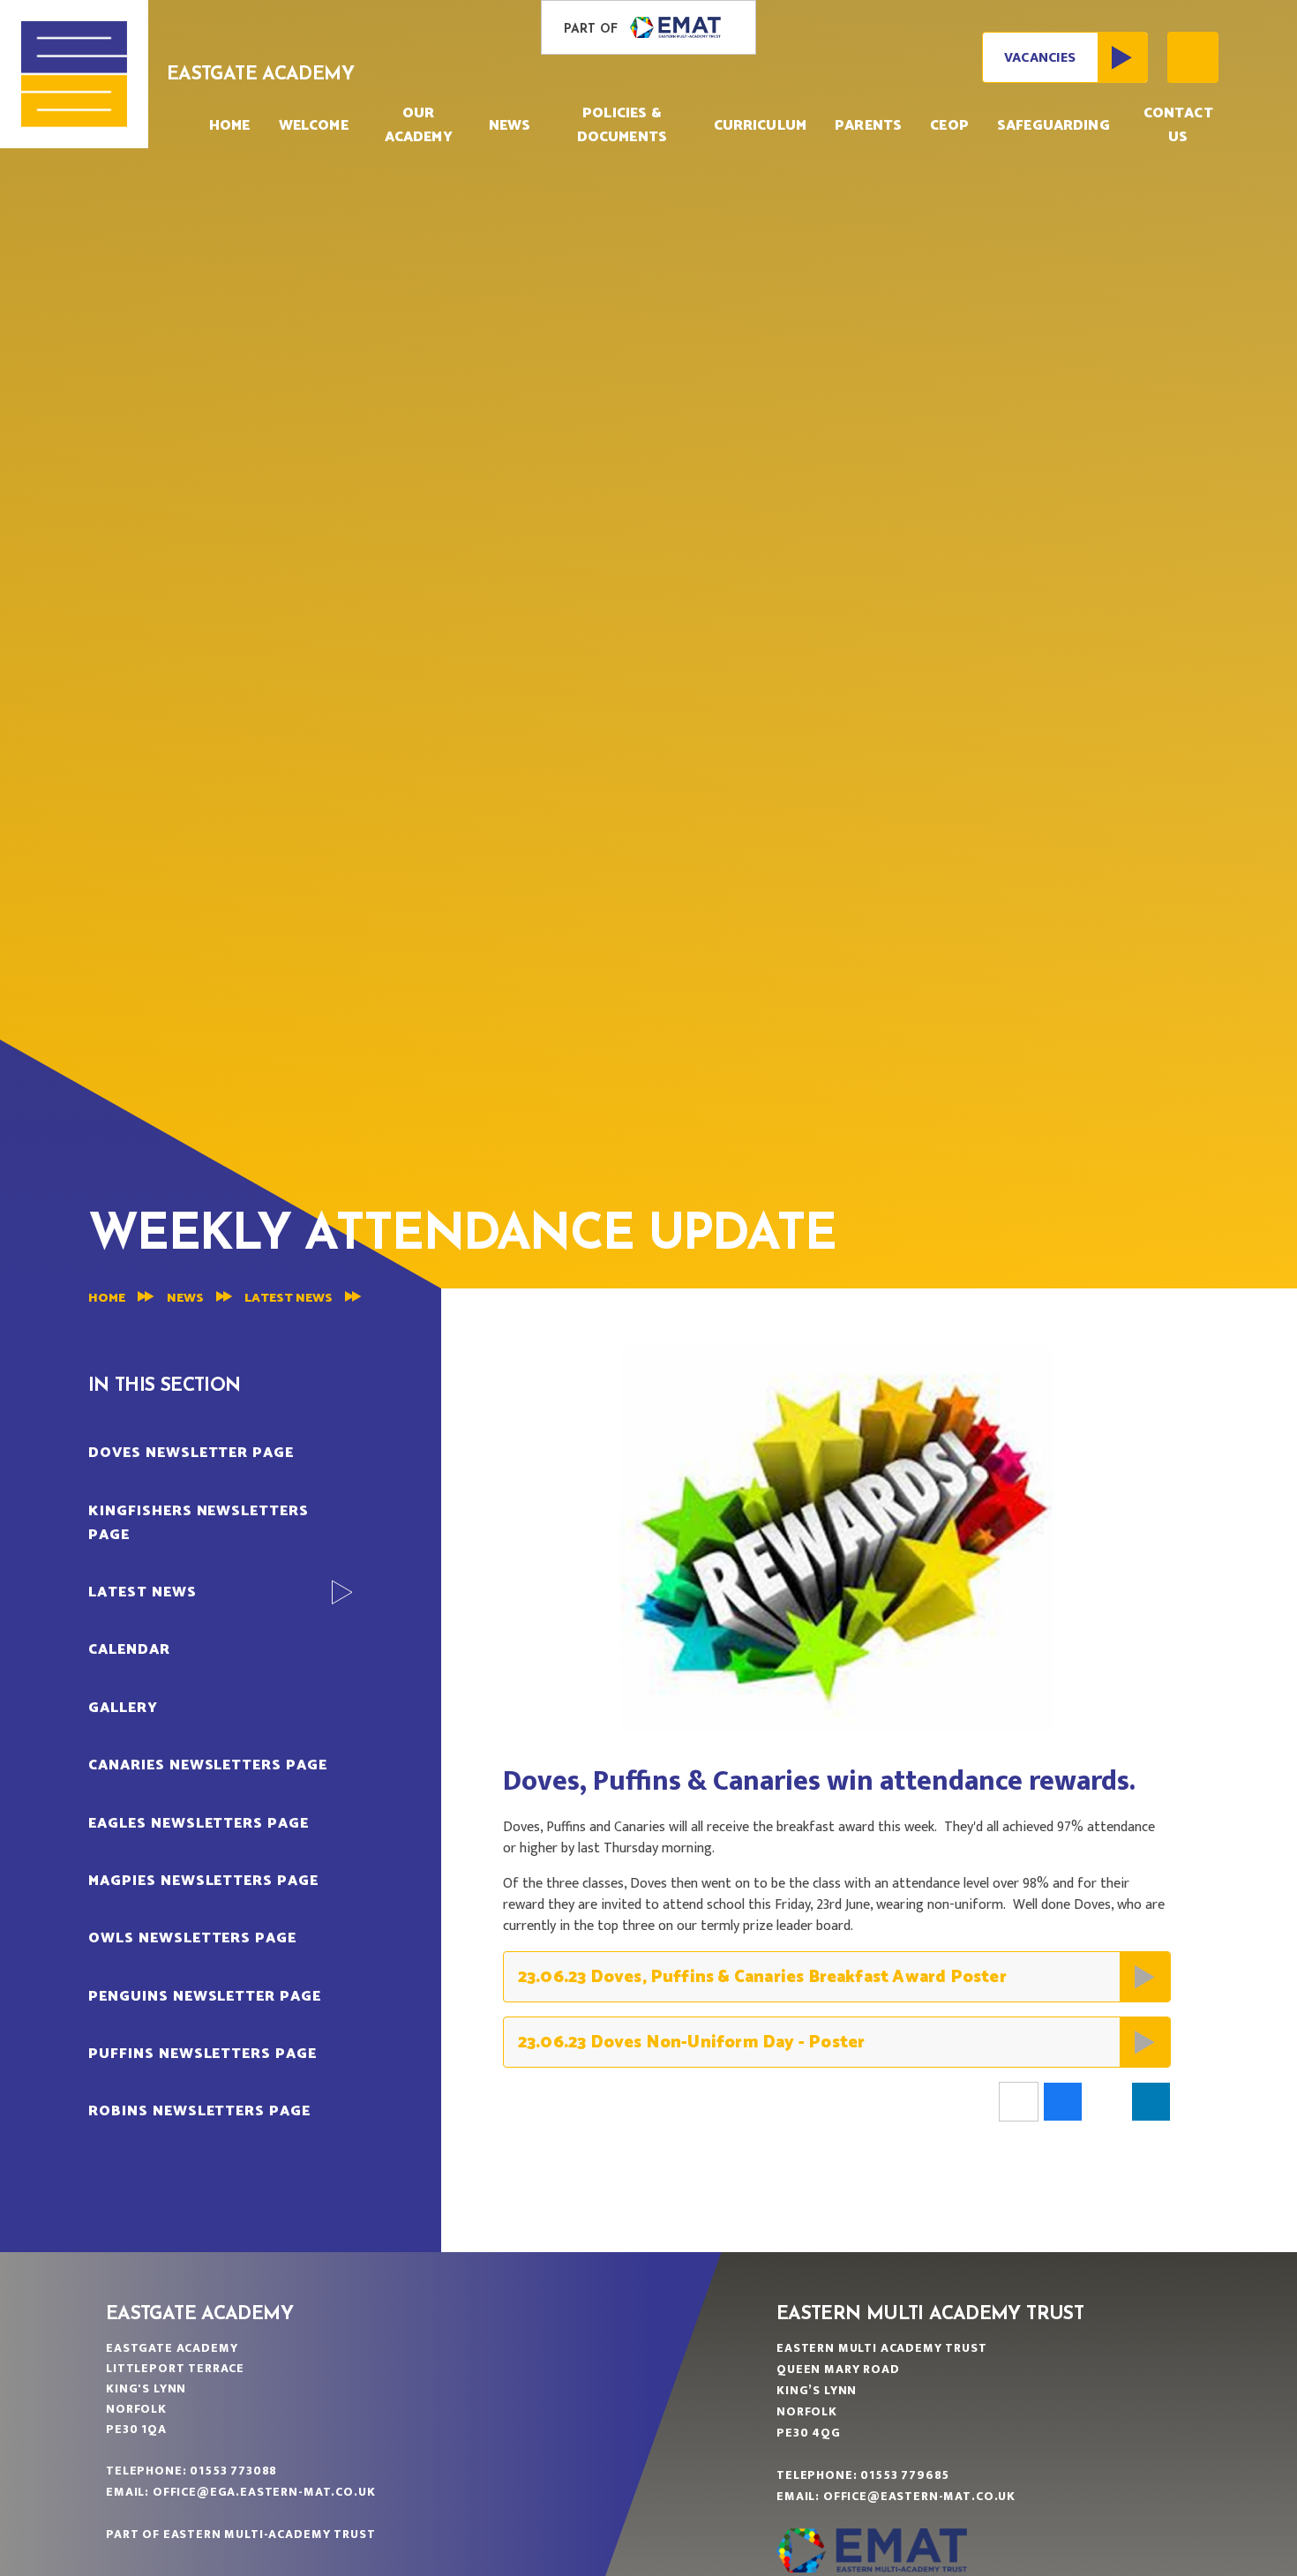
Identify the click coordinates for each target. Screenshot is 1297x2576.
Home (107, 1299)
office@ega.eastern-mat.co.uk (264, 2492)
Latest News (289, 1299)
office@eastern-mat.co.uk (919, 2496)
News (185, 1299)
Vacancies (1040, 58)
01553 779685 (905, 2475)
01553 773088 (233, 2471)
